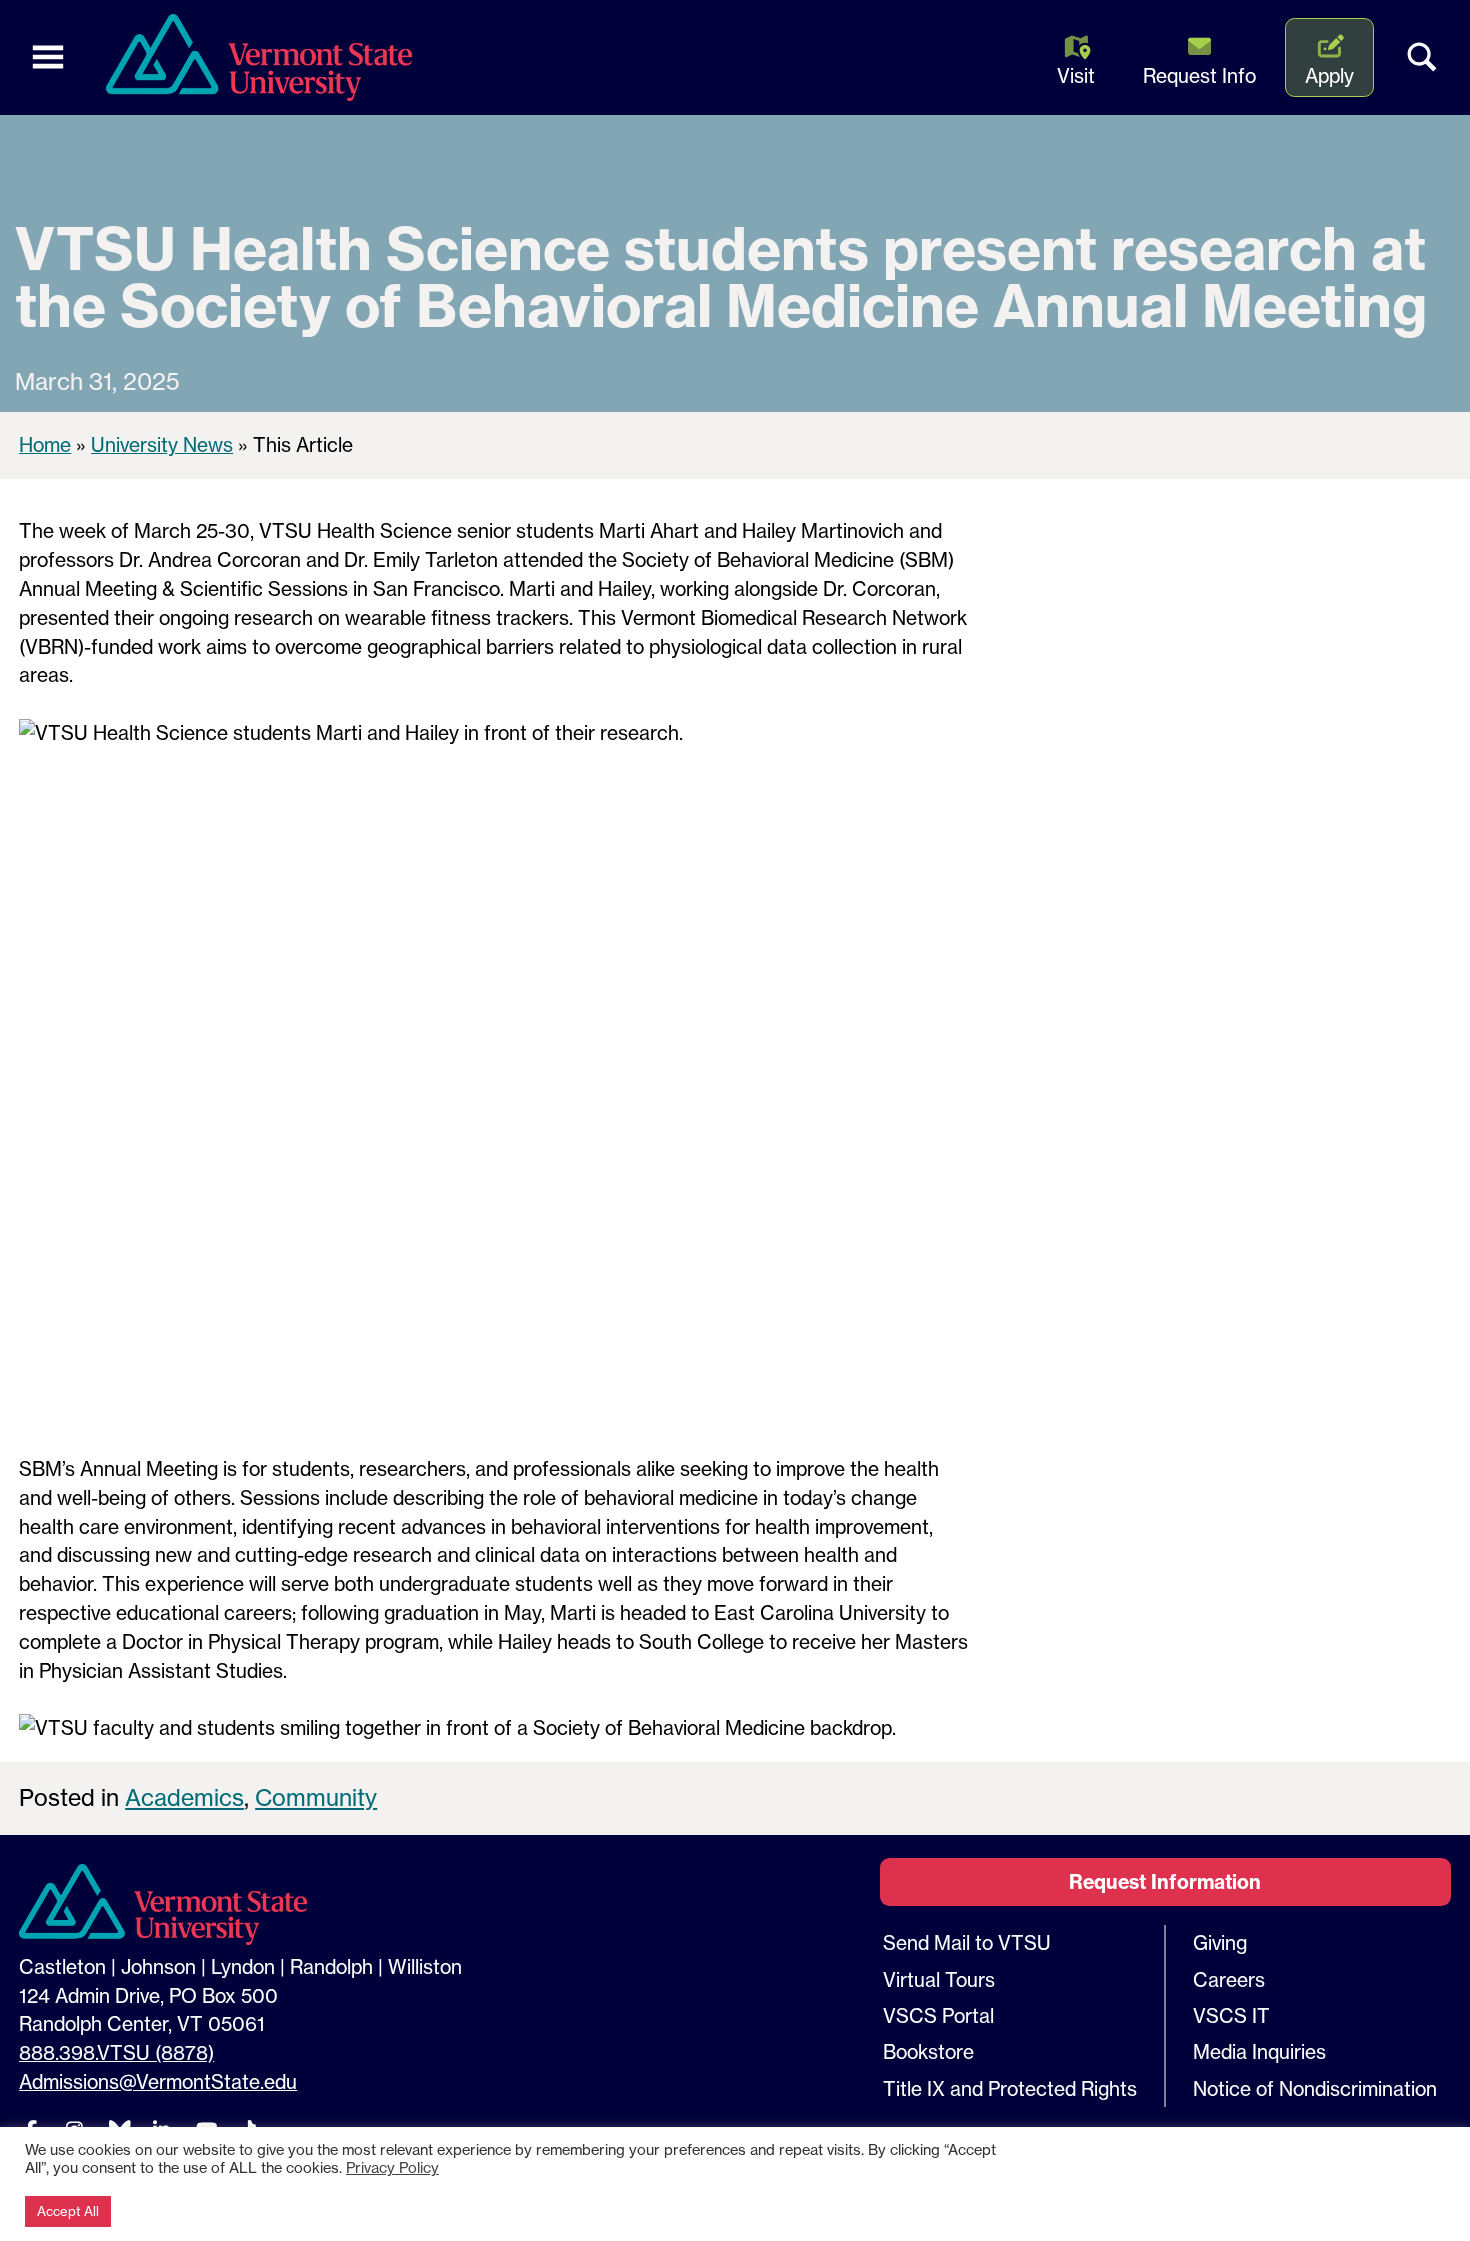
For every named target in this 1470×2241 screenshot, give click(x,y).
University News (162, 445)
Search (1422, 58)
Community (316, 1797)
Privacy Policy (392, 2168)
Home (45, 445)
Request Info (1199, 76)
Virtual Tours (939, 1980)
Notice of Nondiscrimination (1315, 2089)
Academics (184, 1797)
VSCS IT (1231, 2016)
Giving (1220, 1943)
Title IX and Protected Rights (1010, 2089)
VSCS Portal (938, 2016)
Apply (1329, 76)
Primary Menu (48, 58)
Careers (1229, 1980)
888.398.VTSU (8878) (116, 2053)
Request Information (1165, 1882)
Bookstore (928, 2052)
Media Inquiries (1259, 2052)
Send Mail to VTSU (967, 1943)
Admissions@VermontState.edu (158, 2082)
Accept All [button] (68, 2211)
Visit (1076, 76)
